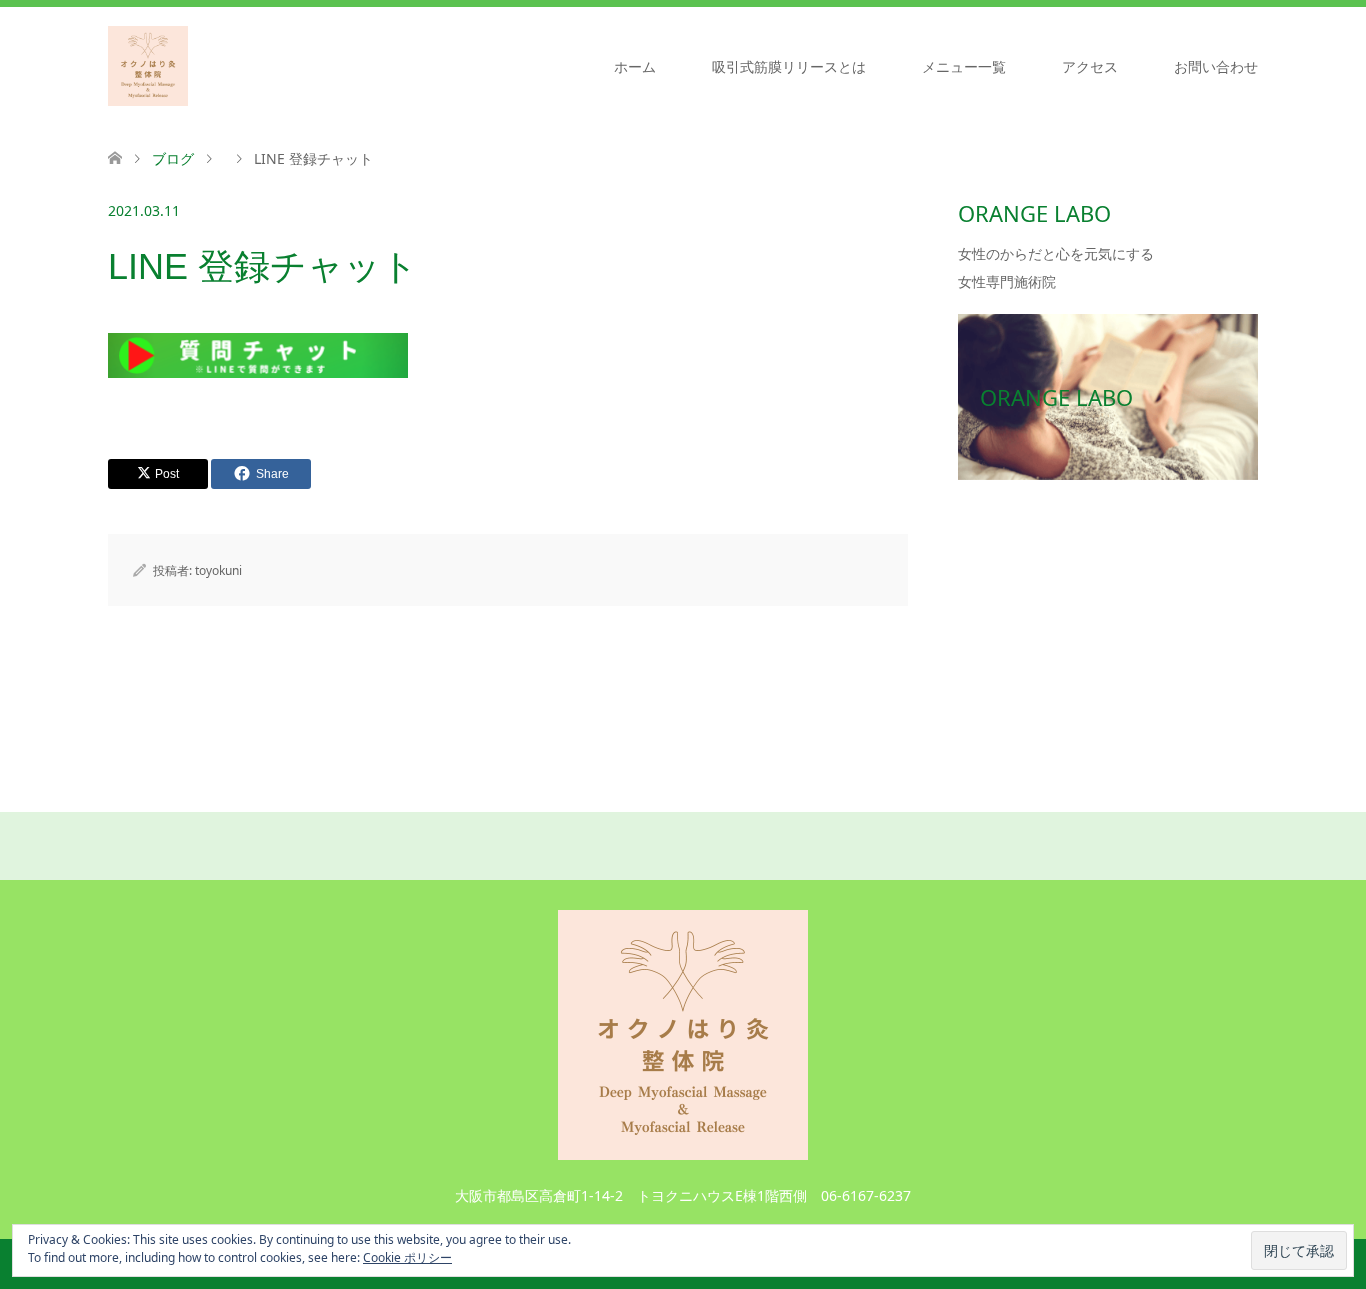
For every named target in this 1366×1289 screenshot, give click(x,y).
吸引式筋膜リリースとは (789, 66)
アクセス (1090, 66)
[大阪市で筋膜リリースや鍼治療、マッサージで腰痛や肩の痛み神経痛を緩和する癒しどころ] (148, 66)
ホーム (635, 66)
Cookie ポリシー (407, 1257)
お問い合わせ (1216, 66)
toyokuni (218, 570)
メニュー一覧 (964, 66)
